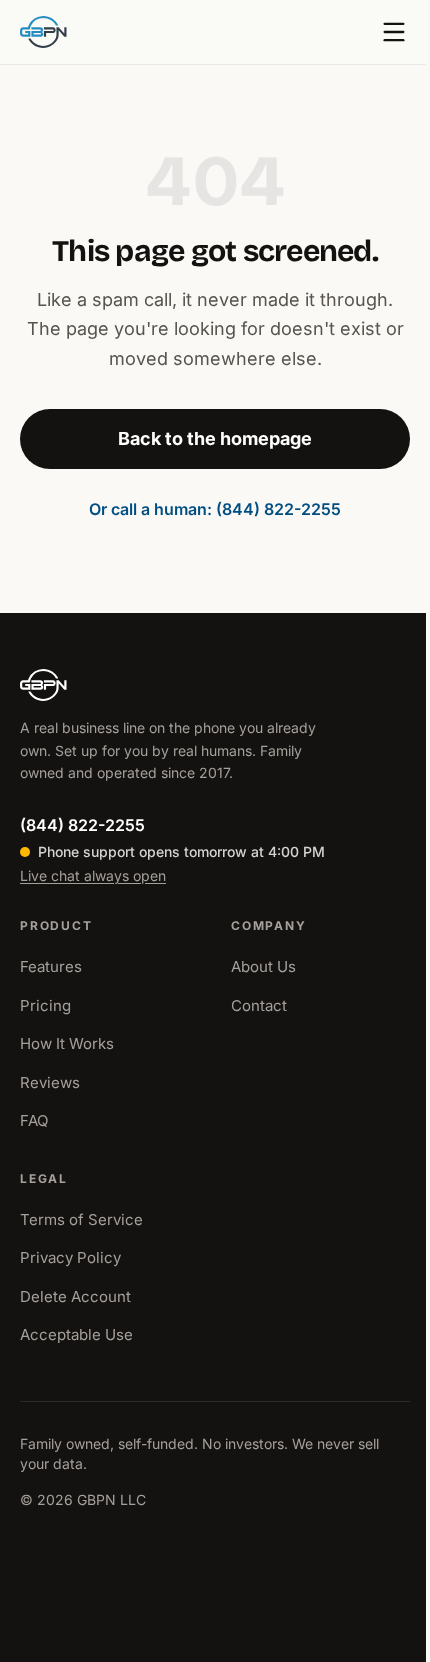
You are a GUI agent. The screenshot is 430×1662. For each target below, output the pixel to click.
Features (51, 966)
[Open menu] (394, 32)
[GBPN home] (43, 32)
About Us (263, 966)
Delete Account (75, 1296)
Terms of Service (81, 1219)
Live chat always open (93, 875)
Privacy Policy (70, 1257)
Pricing (45, 1005)
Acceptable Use (76, 1334)
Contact (259, 1005)
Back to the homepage (215, 438)
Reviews (50, 1082)
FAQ (34, 1120)
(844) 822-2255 (82, 825)
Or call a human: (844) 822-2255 (215, 509)
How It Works (67, 1043)
